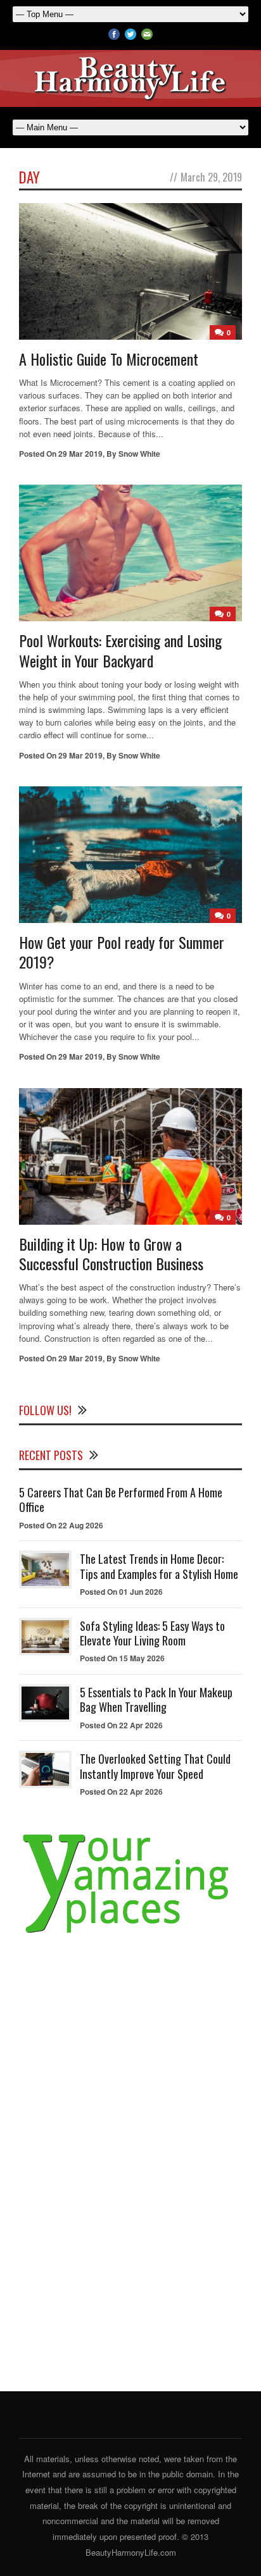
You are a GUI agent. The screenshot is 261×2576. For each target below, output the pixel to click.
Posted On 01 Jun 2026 (121, 1592)
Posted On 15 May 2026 (122, 1658)
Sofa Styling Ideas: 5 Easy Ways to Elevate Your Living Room (152, 1633)
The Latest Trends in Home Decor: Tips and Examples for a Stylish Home (159, 1566)
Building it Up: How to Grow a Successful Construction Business (111, 1254)
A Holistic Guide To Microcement (109, 359)
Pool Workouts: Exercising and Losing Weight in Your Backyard (120, 650)
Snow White (139, 454)
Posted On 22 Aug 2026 (61, 1525)
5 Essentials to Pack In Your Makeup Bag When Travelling (156, 1700)
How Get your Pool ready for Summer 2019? (122, 952)
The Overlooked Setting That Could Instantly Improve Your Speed (155, 1766)
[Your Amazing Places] (130, 1934)
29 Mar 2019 (80, 454)
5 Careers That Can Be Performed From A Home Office (121, 1500)
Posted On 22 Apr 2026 (121, 1725)
